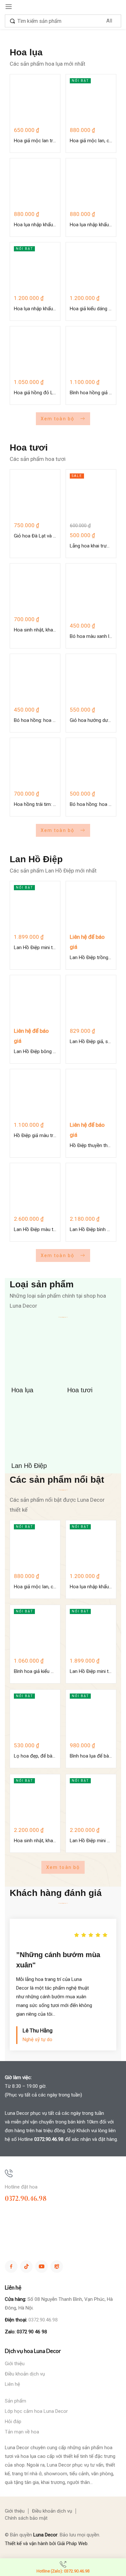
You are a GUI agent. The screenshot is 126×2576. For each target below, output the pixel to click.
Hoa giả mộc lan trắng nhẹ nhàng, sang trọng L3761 (35, 141)
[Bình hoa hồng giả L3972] (91, 351)
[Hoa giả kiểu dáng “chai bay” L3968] (91, 267)
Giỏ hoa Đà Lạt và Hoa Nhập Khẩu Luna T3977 (35, 536)
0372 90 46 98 (32, 2332)
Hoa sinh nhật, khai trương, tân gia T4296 (35, 1841)
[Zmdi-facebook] (11, 2267)
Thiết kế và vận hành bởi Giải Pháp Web (46, 2543)
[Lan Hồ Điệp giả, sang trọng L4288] (91, 1000)
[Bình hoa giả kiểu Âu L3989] (35, 1630)
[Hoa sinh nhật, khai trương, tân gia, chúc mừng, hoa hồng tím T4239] (35, 588)
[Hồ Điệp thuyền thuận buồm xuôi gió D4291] (91, 1094)
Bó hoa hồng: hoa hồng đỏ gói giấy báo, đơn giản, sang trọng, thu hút (35, 720)
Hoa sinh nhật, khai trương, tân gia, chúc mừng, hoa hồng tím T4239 (35, 630)
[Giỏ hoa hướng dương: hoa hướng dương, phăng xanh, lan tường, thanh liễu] (91, 679)
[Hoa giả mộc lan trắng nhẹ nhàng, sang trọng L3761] (35, 99)
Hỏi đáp (13, 2422)
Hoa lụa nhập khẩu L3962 (35, 309)
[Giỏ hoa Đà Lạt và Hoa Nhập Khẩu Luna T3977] (35, 495)
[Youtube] (42, 2267)
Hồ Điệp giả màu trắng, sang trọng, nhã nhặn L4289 (35, 1135)
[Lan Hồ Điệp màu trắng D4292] (35, 1188)
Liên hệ (12, 2384)
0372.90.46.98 (49, 2139)
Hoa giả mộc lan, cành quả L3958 (91, 141)
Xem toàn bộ (58, 419)
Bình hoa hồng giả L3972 (91, 393)
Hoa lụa (22, 1390)
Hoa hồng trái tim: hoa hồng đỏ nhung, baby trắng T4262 (35, 804)
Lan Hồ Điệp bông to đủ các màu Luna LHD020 (35, 1051)
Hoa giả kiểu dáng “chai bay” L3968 (91, 309)
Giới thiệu (15, 2364)
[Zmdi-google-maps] (57, 2267)
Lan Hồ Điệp (29, 1466)
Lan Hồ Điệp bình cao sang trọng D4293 (91, 1229)
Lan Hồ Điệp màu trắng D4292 (35, 1229)
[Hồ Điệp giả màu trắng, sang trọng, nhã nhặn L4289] (35, 1094)
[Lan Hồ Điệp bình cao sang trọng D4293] (91, 1188)
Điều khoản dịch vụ (25, 2374)
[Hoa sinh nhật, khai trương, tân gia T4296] (35, 1799)
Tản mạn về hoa (22, 2432)
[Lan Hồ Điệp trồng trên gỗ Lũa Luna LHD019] (91, 906)
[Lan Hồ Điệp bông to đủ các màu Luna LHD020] (35, 1000)
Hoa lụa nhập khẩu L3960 (91, 225)
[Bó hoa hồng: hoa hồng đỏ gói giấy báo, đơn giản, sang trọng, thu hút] (35, 679)
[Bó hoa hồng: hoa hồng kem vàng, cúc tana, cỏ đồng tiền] (91, 763)
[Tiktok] (26, 2267)
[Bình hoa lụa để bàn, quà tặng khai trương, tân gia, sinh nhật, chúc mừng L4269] (91, 1715)
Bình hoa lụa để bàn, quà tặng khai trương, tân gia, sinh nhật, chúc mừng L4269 (91, 1756)
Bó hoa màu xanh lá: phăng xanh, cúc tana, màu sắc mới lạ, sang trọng (91, 636)
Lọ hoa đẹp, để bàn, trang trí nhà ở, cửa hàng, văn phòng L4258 (35, 1756)
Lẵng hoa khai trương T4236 (91, 546)
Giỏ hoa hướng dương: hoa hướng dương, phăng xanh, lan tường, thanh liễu (91, 720)
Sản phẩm (16, 2401)
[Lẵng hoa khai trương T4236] (91, 495)
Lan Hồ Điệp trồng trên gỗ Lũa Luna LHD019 (91, 957)
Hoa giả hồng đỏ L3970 (35, 393)
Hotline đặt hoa (21, 2187)
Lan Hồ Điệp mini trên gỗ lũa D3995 (35, 947)
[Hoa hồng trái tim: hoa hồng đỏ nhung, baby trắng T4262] (35, 763)
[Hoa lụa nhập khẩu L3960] (91, 183)
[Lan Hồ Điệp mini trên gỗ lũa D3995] (35, 906)
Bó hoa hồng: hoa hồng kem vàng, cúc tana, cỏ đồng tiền (91, 804)
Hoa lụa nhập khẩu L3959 (35, 225)
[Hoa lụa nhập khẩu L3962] (35, 267)
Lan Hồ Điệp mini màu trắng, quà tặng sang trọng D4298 (91, 1841)
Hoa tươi (80, 1390)
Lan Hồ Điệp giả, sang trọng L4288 (91, 1041)
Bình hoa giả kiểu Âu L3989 (35, 1671)
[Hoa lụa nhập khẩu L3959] (35, 183)
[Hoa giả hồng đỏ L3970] (35, 351)
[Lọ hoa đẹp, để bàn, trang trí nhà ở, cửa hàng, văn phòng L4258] (35, 1715)
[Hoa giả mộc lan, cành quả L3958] (91, 99)
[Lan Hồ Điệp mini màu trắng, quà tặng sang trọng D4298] (91, 1799)
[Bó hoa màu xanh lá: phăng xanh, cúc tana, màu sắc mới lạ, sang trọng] (91, 592)
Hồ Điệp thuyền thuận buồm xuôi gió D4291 (91, 1145)
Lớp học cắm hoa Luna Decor (36, 2411)
